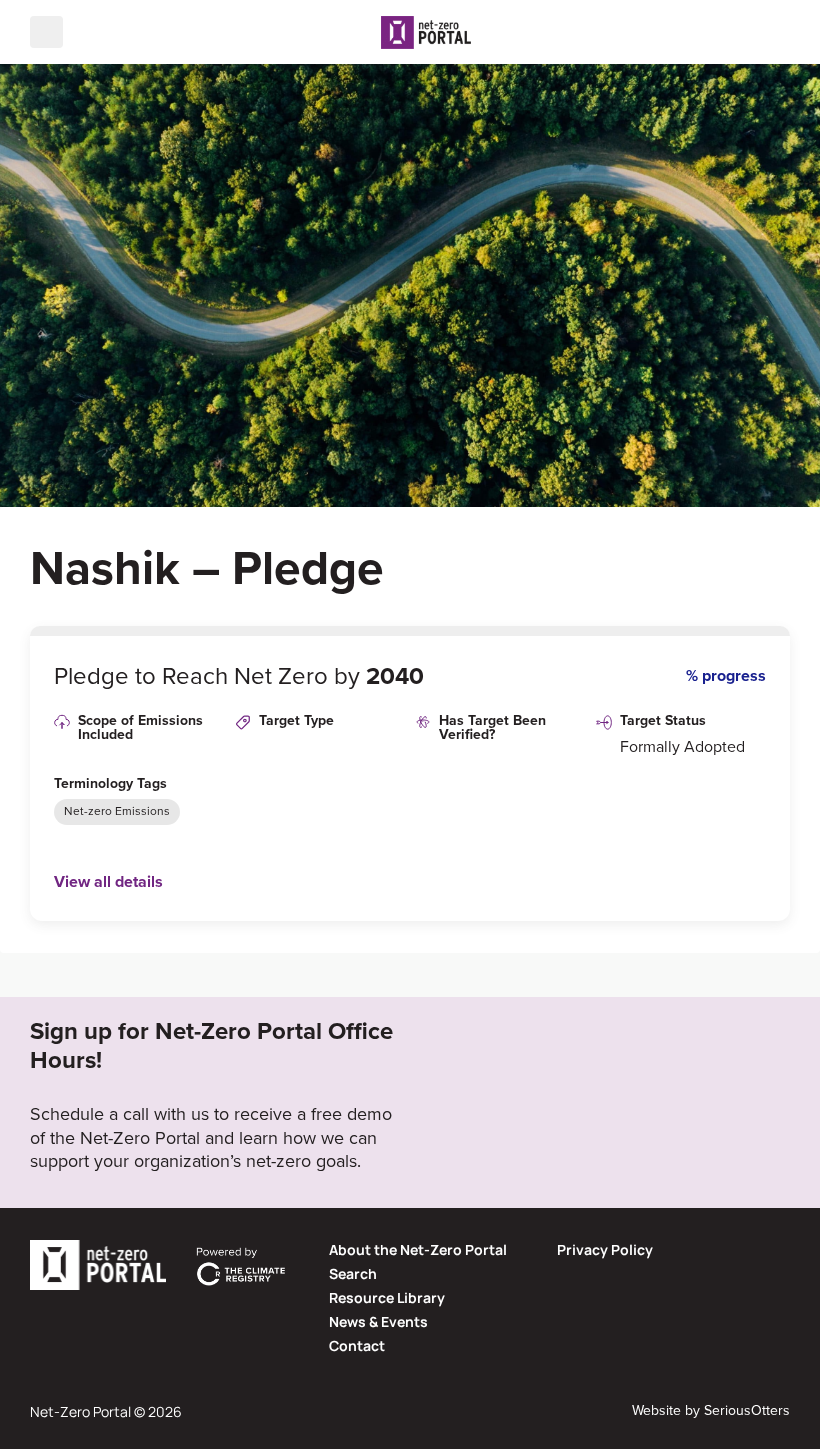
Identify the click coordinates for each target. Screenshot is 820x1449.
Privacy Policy (605, 1249)
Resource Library (387, 1297)
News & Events (378, 1321)
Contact (357, 1345)
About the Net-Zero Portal (418, 1249)
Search (353, 1273)
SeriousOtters (747, 1410)
